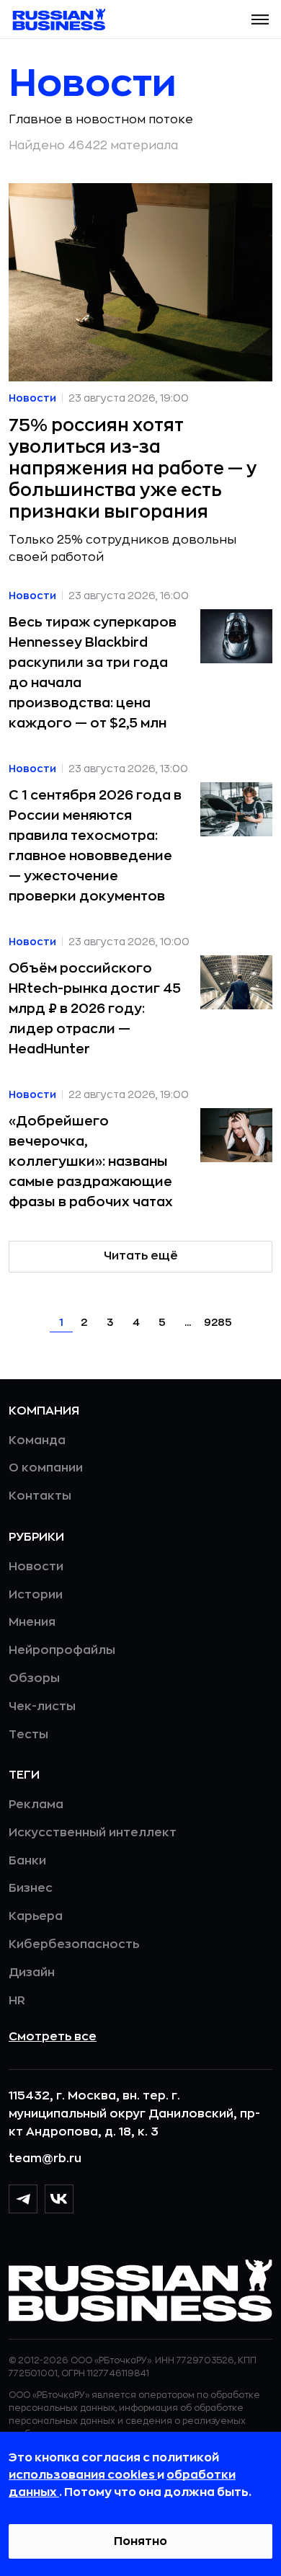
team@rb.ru (45, 2159)
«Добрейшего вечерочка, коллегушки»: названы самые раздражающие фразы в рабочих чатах (91, 1161)
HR (17, 2001)
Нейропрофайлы (62, 1650)
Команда (37, 1440)
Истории (36, 1595)
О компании (46, 1468)
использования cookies (83, 2475)
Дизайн (32, 1973)
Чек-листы (42, 1707)
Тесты (28, 1735)
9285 (218, 1322)
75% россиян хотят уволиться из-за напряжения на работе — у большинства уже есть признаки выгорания (133, 469)
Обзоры (34, 1678)
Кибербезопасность (74, 1944)
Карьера (36, 1916)
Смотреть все (53, 2037)
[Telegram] (23, 2199)
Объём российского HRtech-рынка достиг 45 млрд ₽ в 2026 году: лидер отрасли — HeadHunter (95, 1009)
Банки (27, 1861)
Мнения (32, 1622)
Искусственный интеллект (93, 1833)
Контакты (40, 1496)
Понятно (140, 2541)
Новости (36, 1567)
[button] (260, 19)
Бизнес (31, 1888)
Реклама (36, 1805)
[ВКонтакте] (59, 2199)
